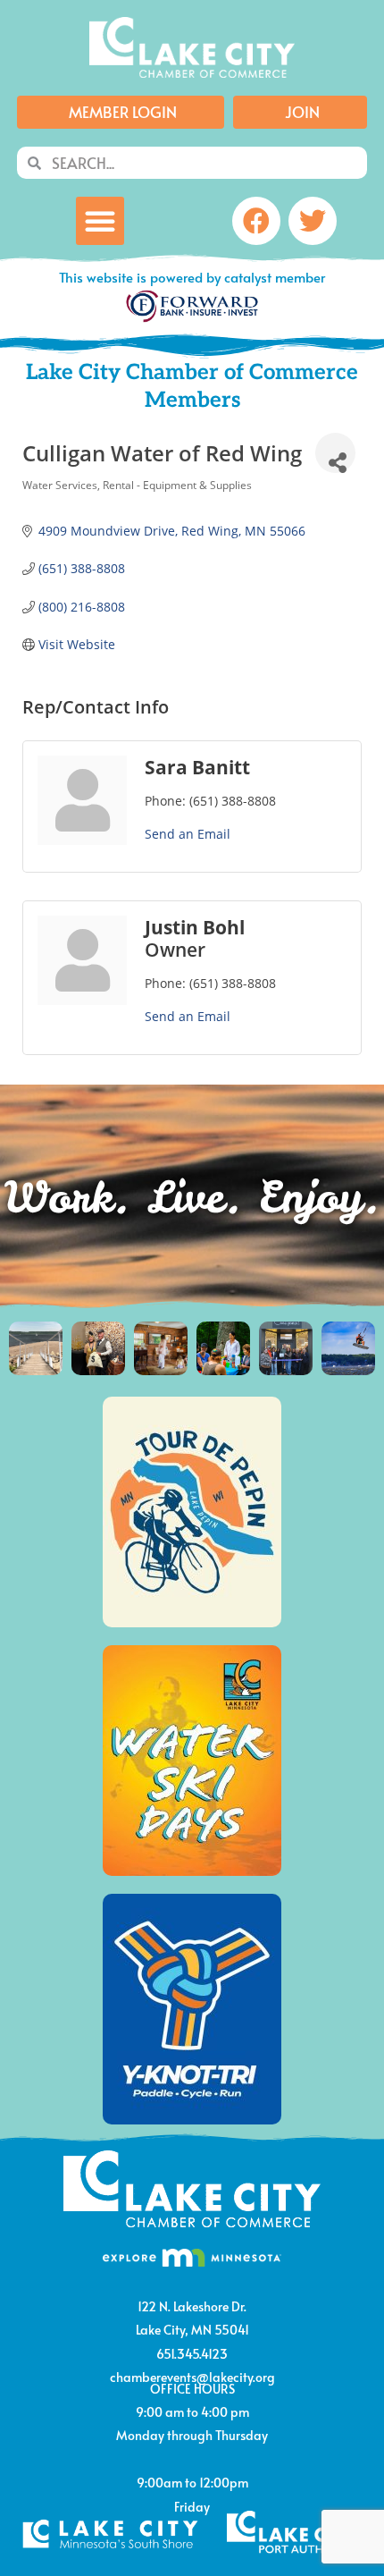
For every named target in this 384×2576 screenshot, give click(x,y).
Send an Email (188, 834)
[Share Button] (335, 453)
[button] (100, 221)
